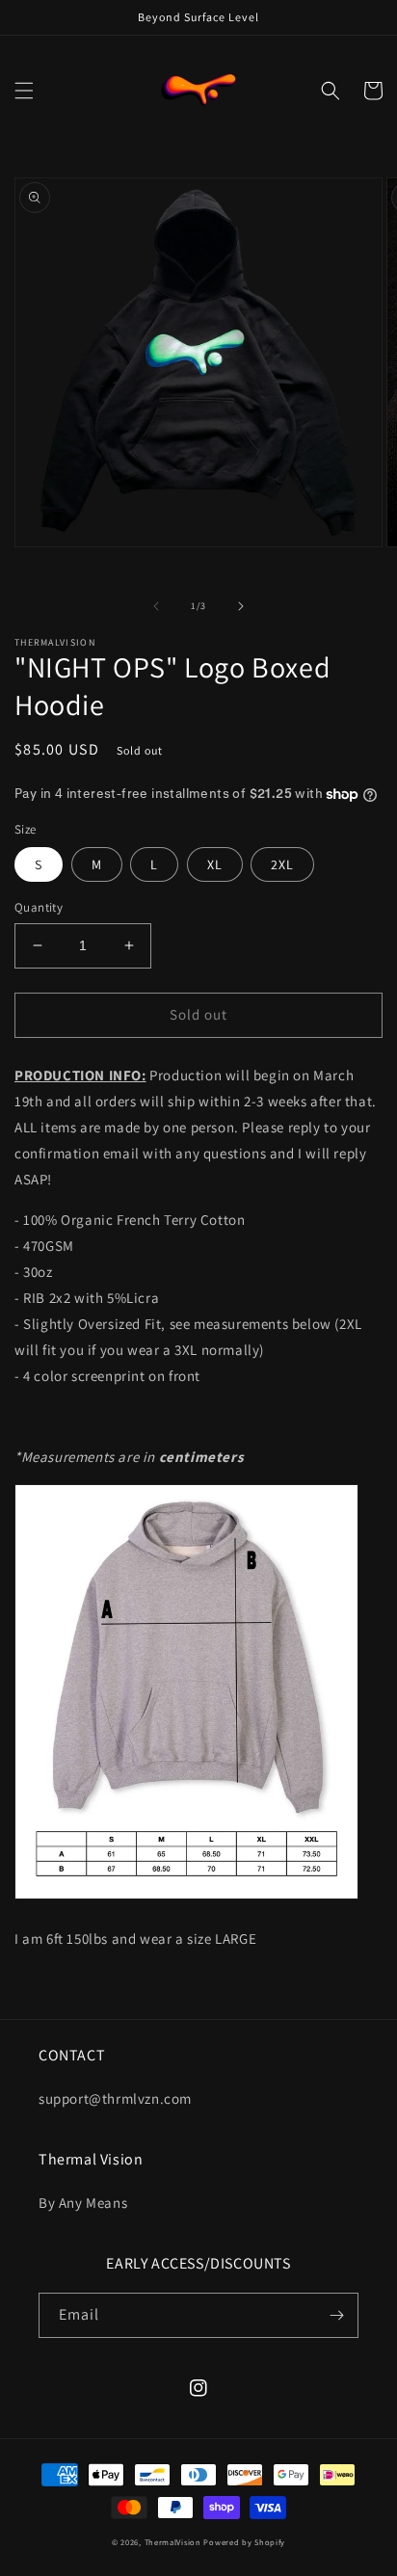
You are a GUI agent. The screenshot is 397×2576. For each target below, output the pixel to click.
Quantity (39, 907)
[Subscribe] (336, 2315)
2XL (282, 864)
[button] (24, 91)
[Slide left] (156, 606)
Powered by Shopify (244, 2542)
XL (215, 864)
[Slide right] (241, 606)
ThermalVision (173, 2542)
